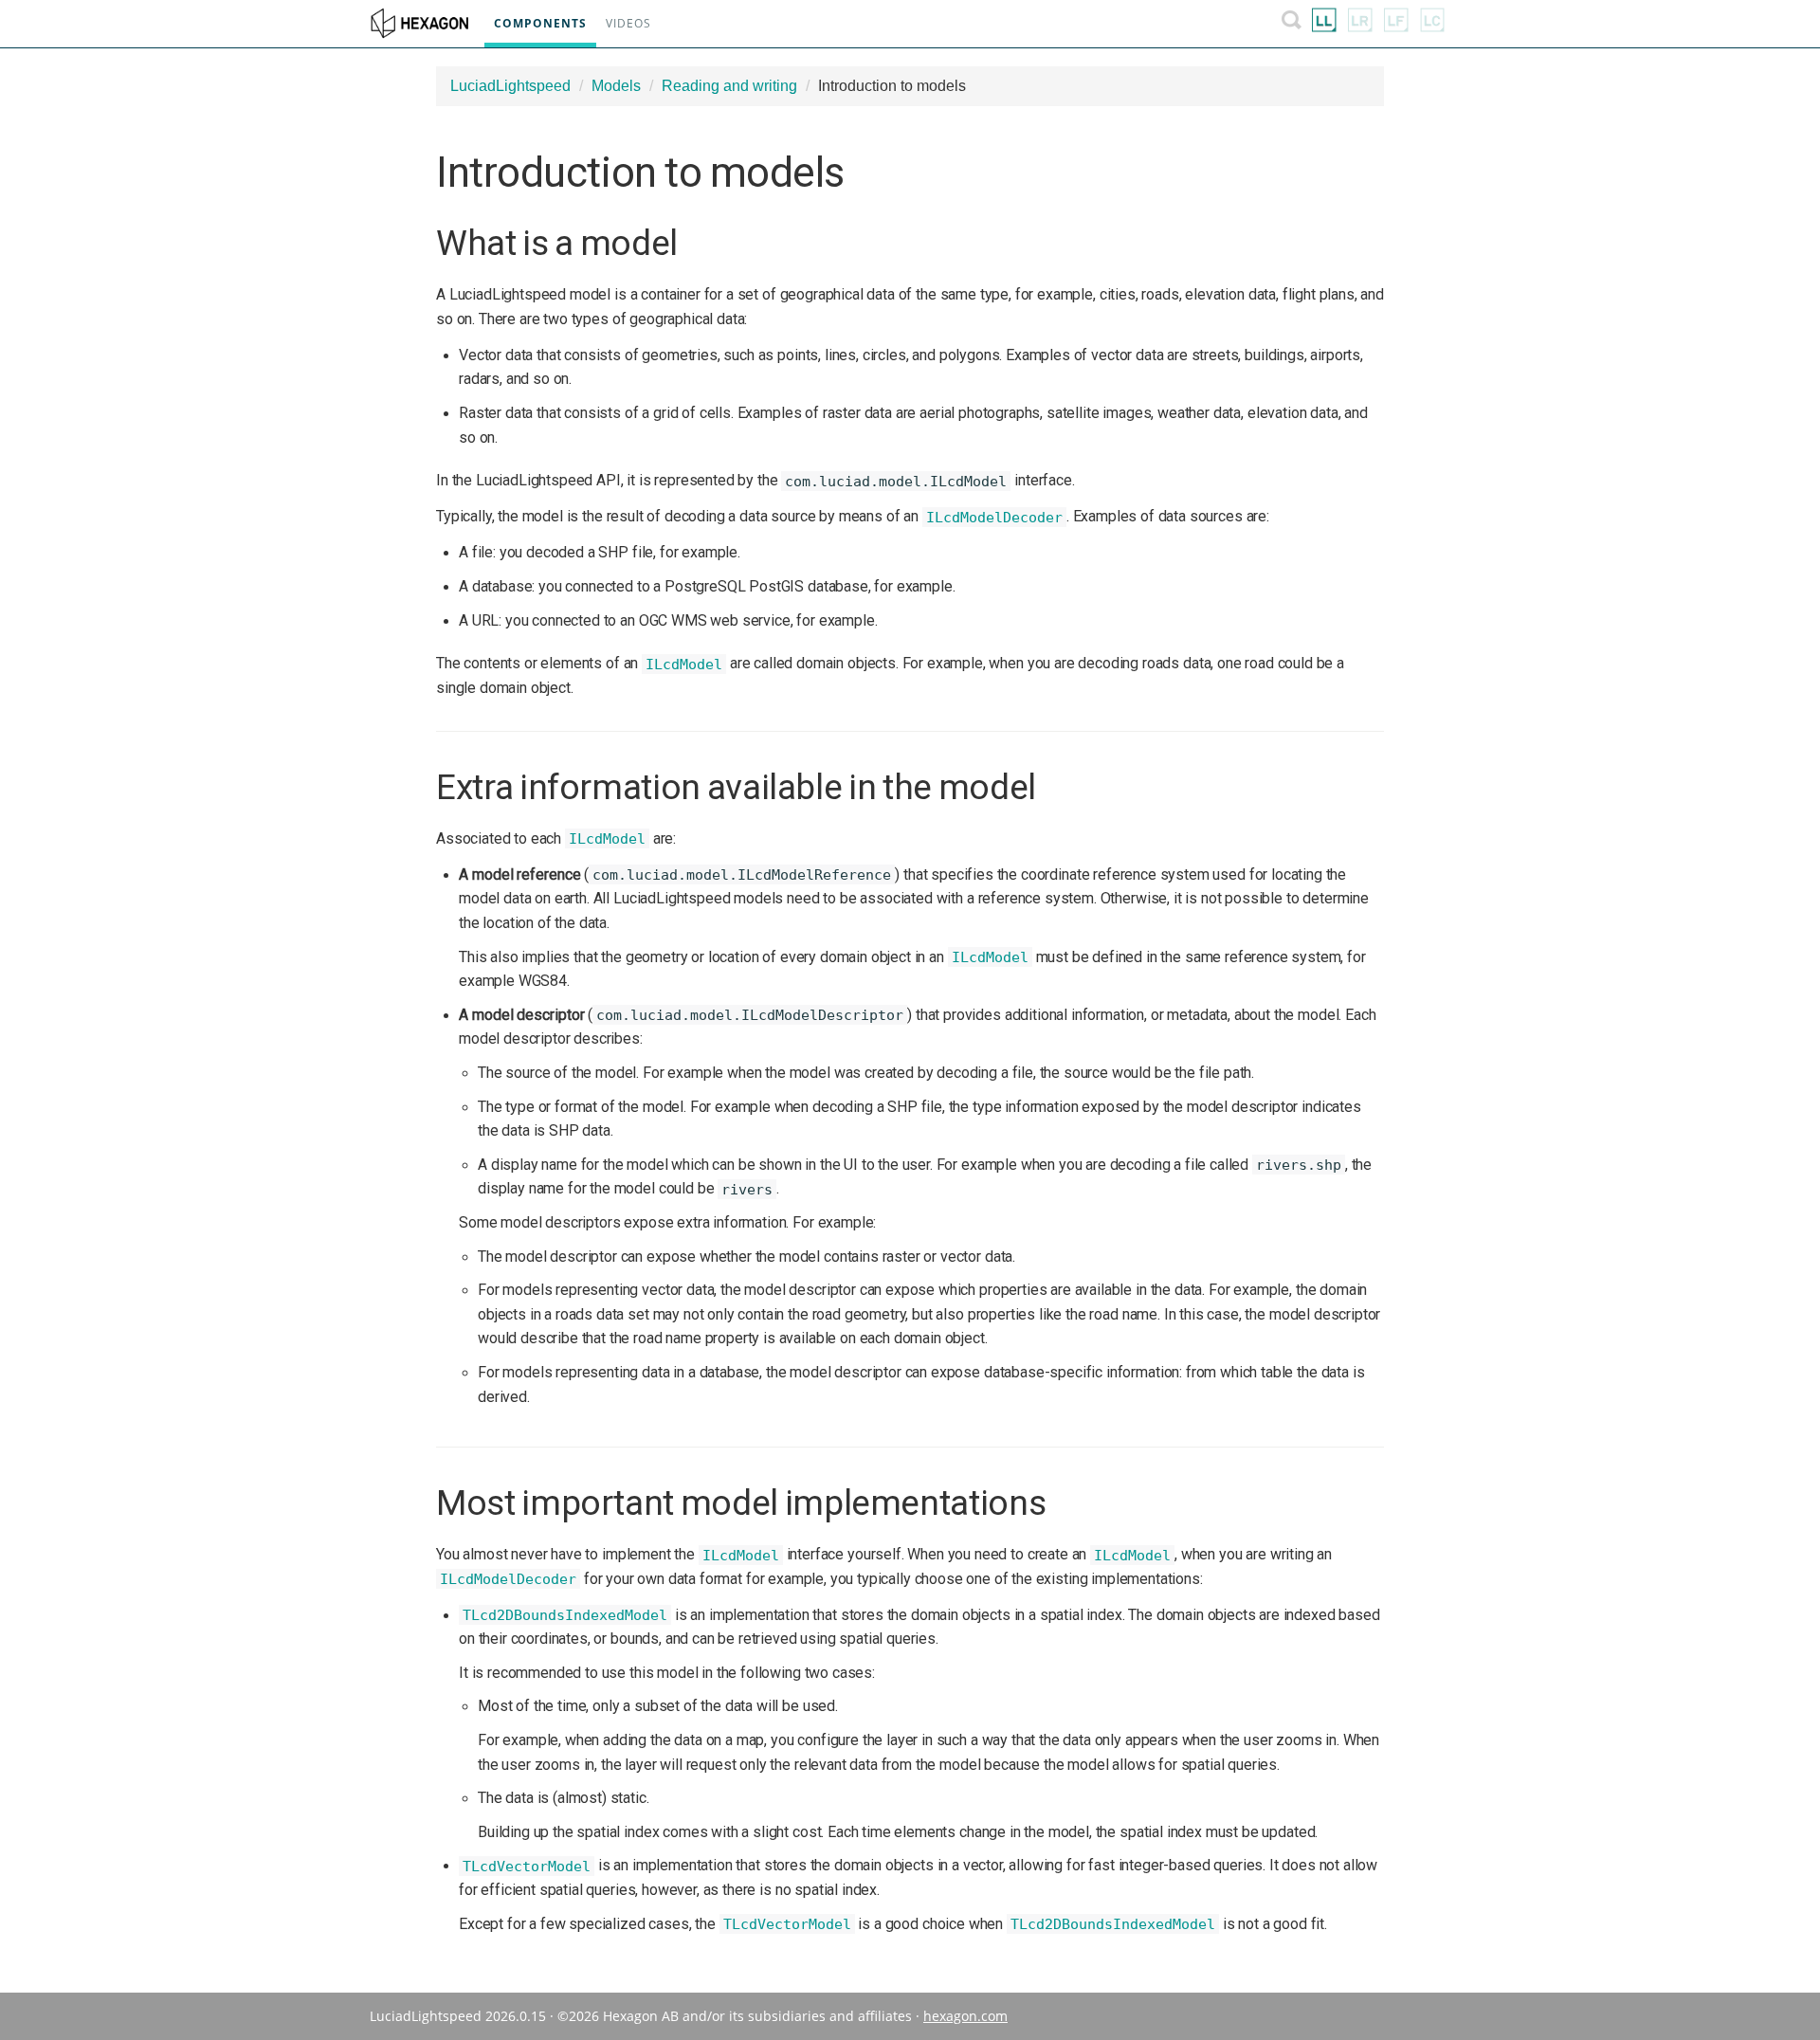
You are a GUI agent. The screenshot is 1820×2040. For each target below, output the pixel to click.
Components (540, 23)
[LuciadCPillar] (1432, 24)
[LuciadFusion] (1396, 24)
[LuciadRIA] (1360, 24)
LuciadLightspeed (510, 86)
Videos (628, 23)
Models (616, 86)
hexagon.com (965, 2016)
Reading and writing (729, 86)
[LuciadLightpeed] (1324, 24)
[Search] (1292, 24)
